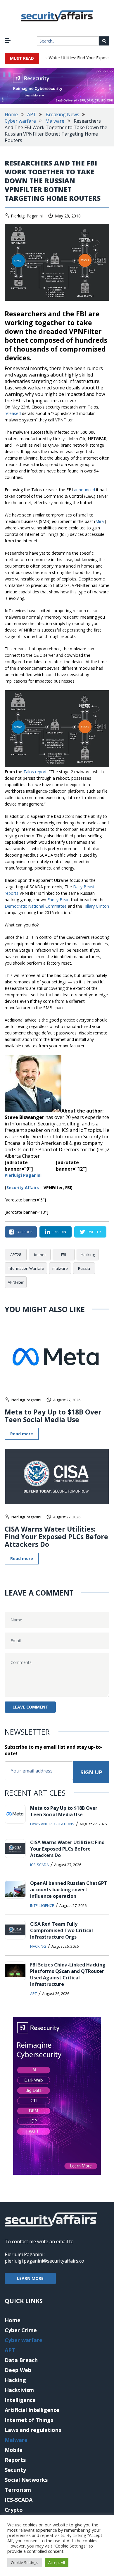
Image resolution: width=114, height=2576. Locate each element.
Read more (22, 1434)
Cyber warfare (20, 121)
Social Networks (26, 2480)
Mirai (100, 521)
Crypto (14, 2510)
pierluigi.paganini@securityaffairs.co (44, 2261)
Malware (55, 121)
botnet (40, 1255)
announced (84, 490)
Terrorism (18, 2490)
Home (11, 114)
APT (32, 114)
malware (60, 1268)
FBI (64, 1255)
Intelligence (42, 1905)
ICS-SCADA (39, 1865)
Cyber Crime (21, 2330)
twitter (94, 1232)
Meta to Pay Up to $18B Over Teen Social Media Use (53, 1416)
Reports (15, 2460)
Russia (84, 1268)
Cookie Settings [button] (25, 2563)
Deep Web (18, 2370)
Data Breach (21, 2360)
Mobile (14, 2450)
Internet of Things (29, 2420)
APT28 (16, 1255)
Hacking (88, 1255)
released (13, 413)
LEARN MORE (30, 2278)
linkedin (59, 1232)
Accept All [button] (57, 2563)
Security (15, 2470)
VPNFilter (16, 1282)
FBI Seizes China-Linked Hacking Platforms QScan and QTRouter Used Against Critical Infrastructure (68, 1974)
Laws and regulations (52, 1824)
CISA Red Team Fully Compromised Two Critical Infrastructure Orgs (62, 1930)
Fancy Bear (58, 900)
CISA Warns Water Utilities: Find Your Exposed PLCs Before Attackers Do (56, 1537)
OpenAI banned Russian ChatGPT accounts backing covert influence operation (69, 1890)
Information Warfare (26, 1268)
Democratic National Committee (36, 906)
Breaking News (62, 114)
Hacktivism (19, 2390)
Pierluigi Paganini (27, 216)
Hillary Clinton (96, 906)
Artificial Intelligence (32, 2410)
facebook (24, 1232)
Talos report (35, 772)
